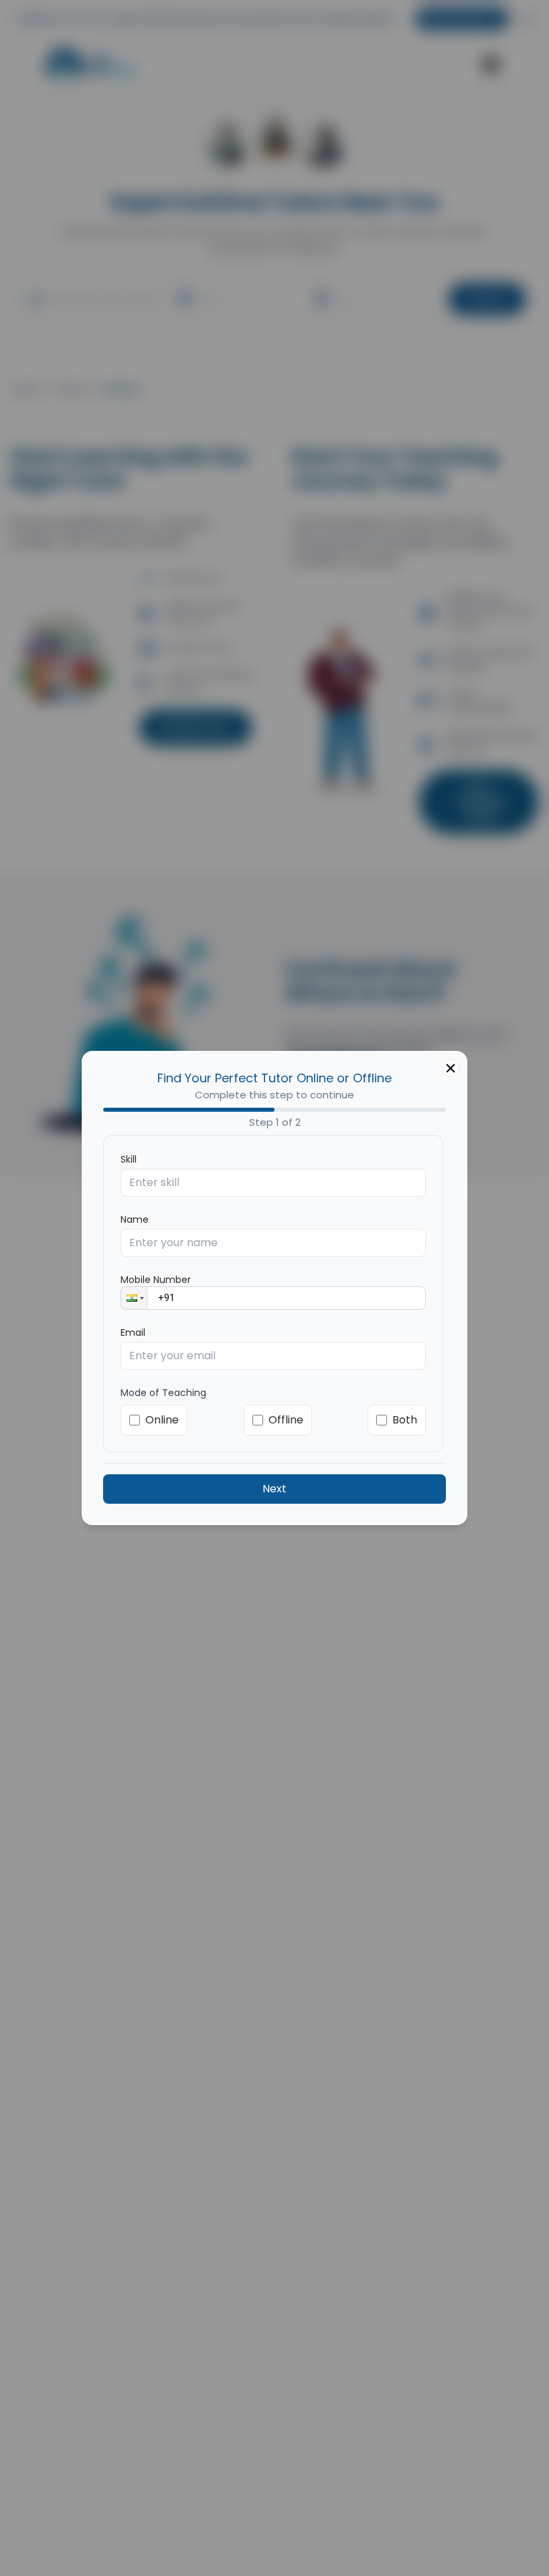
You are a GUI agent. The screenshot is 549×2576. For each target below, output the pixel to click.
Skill (129, 1159)
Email (133, 1332)
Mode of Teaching (163, 1393)
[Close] (451, 1068)
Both (405, 1420)
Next (274, 1489)
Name (135, 1219)
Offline (286, 1420)
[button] (134, 1298)
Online (162, 1420)
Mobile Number (156, 1280)
